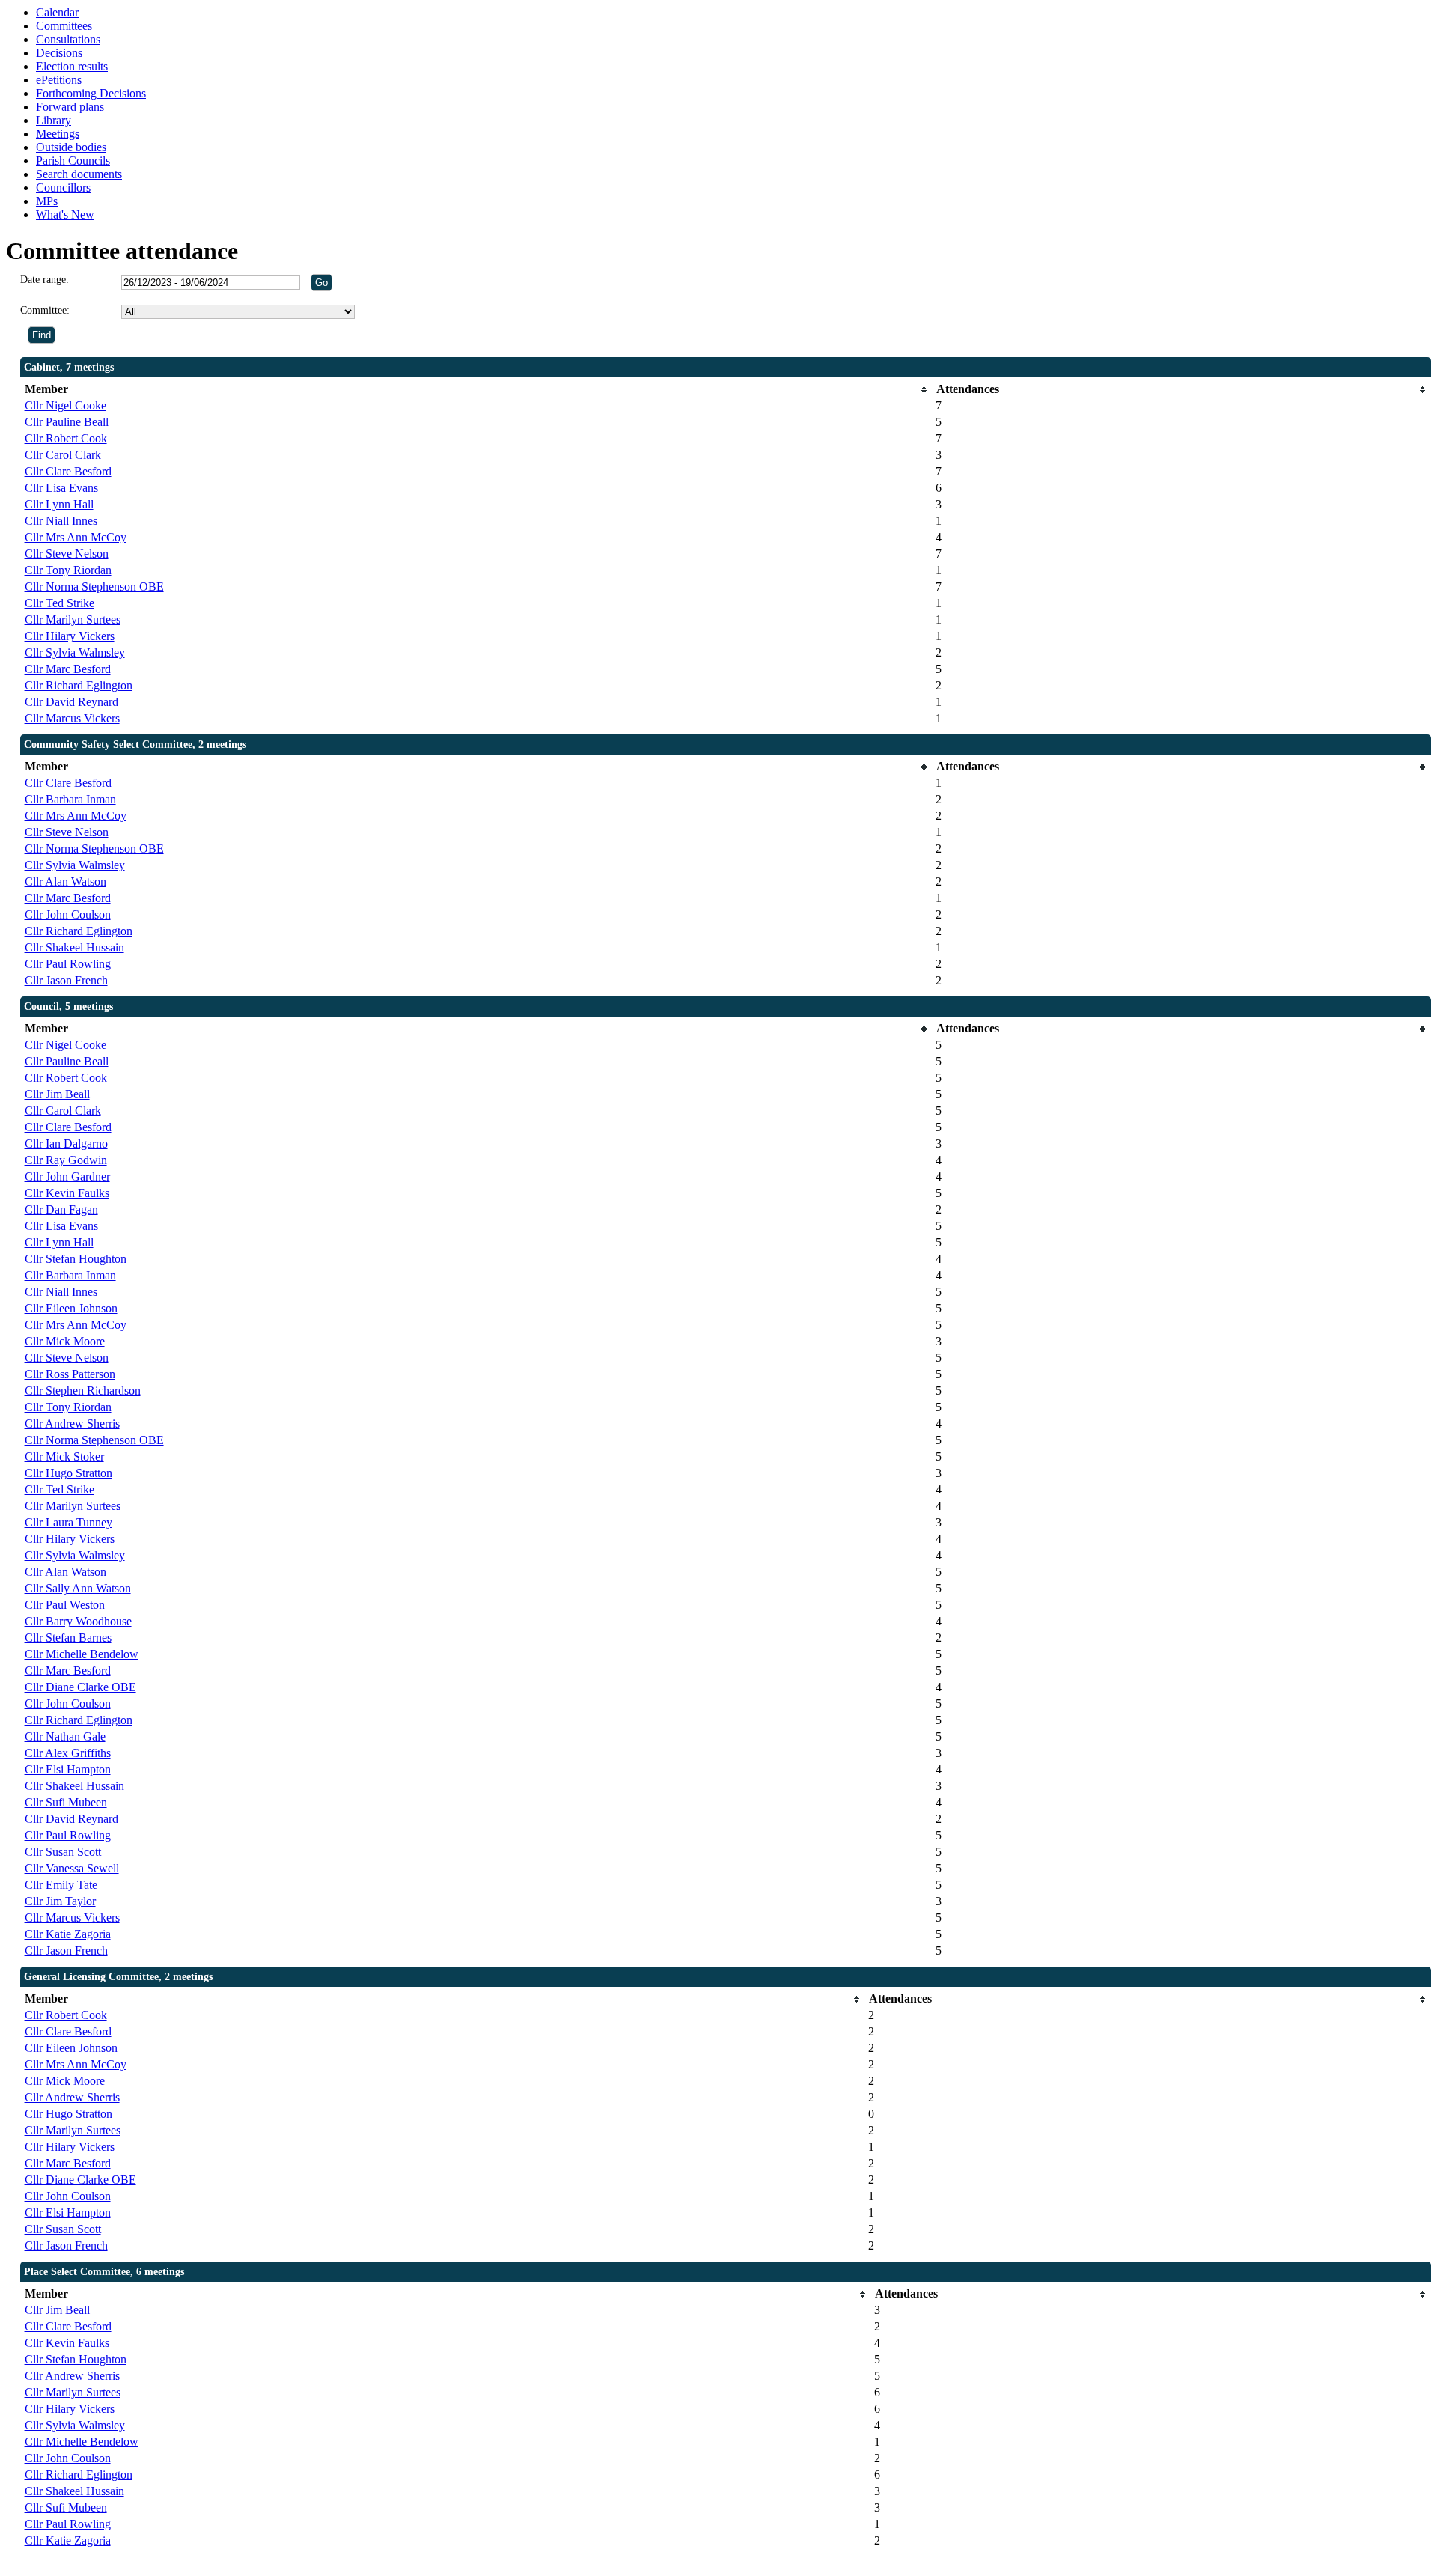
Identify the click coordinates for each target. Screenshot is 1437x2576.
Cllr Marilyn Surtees (73, 619)
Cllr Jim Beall (57, 1094)
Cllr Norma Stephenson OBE (94, 587)
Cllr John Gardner (67, 1176)
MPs (47, 201)
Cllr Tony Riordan (68, 570)
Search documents (79, 174)
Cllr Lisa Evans (61, 488)
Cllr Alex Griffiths (68, 1753)
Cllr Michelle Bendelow (82, 1654)
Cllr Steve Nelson (67, 554)
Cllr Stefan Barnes (68, 1638)
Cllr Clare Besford (68, 471)
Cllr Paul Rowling (68, 964)
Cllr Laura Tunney (68, 1522)
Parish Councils (73, 161)
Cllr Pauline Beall (67, 422)
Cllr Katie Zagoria (68, 1934)
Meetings (58, 134)
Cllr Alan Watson (65, 881)
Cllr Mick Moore (65, 1341)
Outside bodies (71, 147)
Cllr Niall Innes (61, 521)
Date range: (45, 280)
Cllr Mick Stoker (64, 1456)
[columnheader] (477, 390)
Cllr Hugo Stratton (68, 1473)
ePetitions (59, 80)
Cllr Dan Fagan (61, 1209)
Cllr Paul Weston (65, 1605)
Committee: (45, 310)
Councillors (63, 188)
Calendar (57, 12)
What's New (65, 214)
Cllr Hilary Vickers (70, 636)
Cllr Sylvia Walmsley (75, 652)
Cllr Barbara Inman (70, 799)
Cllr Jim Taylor (60, 1901)
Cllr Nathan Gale (65, 1736)
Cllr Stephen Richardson (83, 1391)
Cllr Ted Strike (60, 603)
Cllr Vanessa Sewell (72, 1868)
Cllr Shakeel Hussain (74, 947)
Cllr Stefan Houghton (76, 1259)
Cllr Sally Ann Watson (78, 1588)
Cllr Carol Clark (63, 455)
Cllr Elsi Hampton (68, 1769)
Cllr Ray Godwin (66, 1160)
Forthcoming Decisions (91, 93)
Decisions (59, 53)
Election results (72, 66)
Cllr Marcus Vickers (72, 718)
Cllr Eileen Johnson (71, 1308)
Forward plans (70, 107)
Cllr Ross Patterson (70, 1374)
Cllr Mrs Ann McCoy (76, 537)
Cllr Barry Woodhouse (78, 1621)
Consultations (68, 39)
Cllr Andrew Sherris (72, 1424)
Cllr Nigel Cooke (65, 405)
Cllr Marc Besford (68, 669)
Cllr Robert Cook (66, 438)
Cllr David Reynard (71, 702)
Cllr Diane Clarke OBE (80, 1687)
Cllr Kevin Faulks (67, 1193)
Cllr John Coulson (68, 914)
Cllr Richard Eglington (79, 685)
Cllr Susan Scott (63, 1852)
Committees (64, 26)
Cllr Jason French (66, 980)
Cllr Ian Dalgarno (66, 1144)
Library (54, 120)
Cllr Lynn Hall (59, 504)
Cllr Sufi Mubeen (66, 1802)
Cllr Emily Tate (61, 1885)
